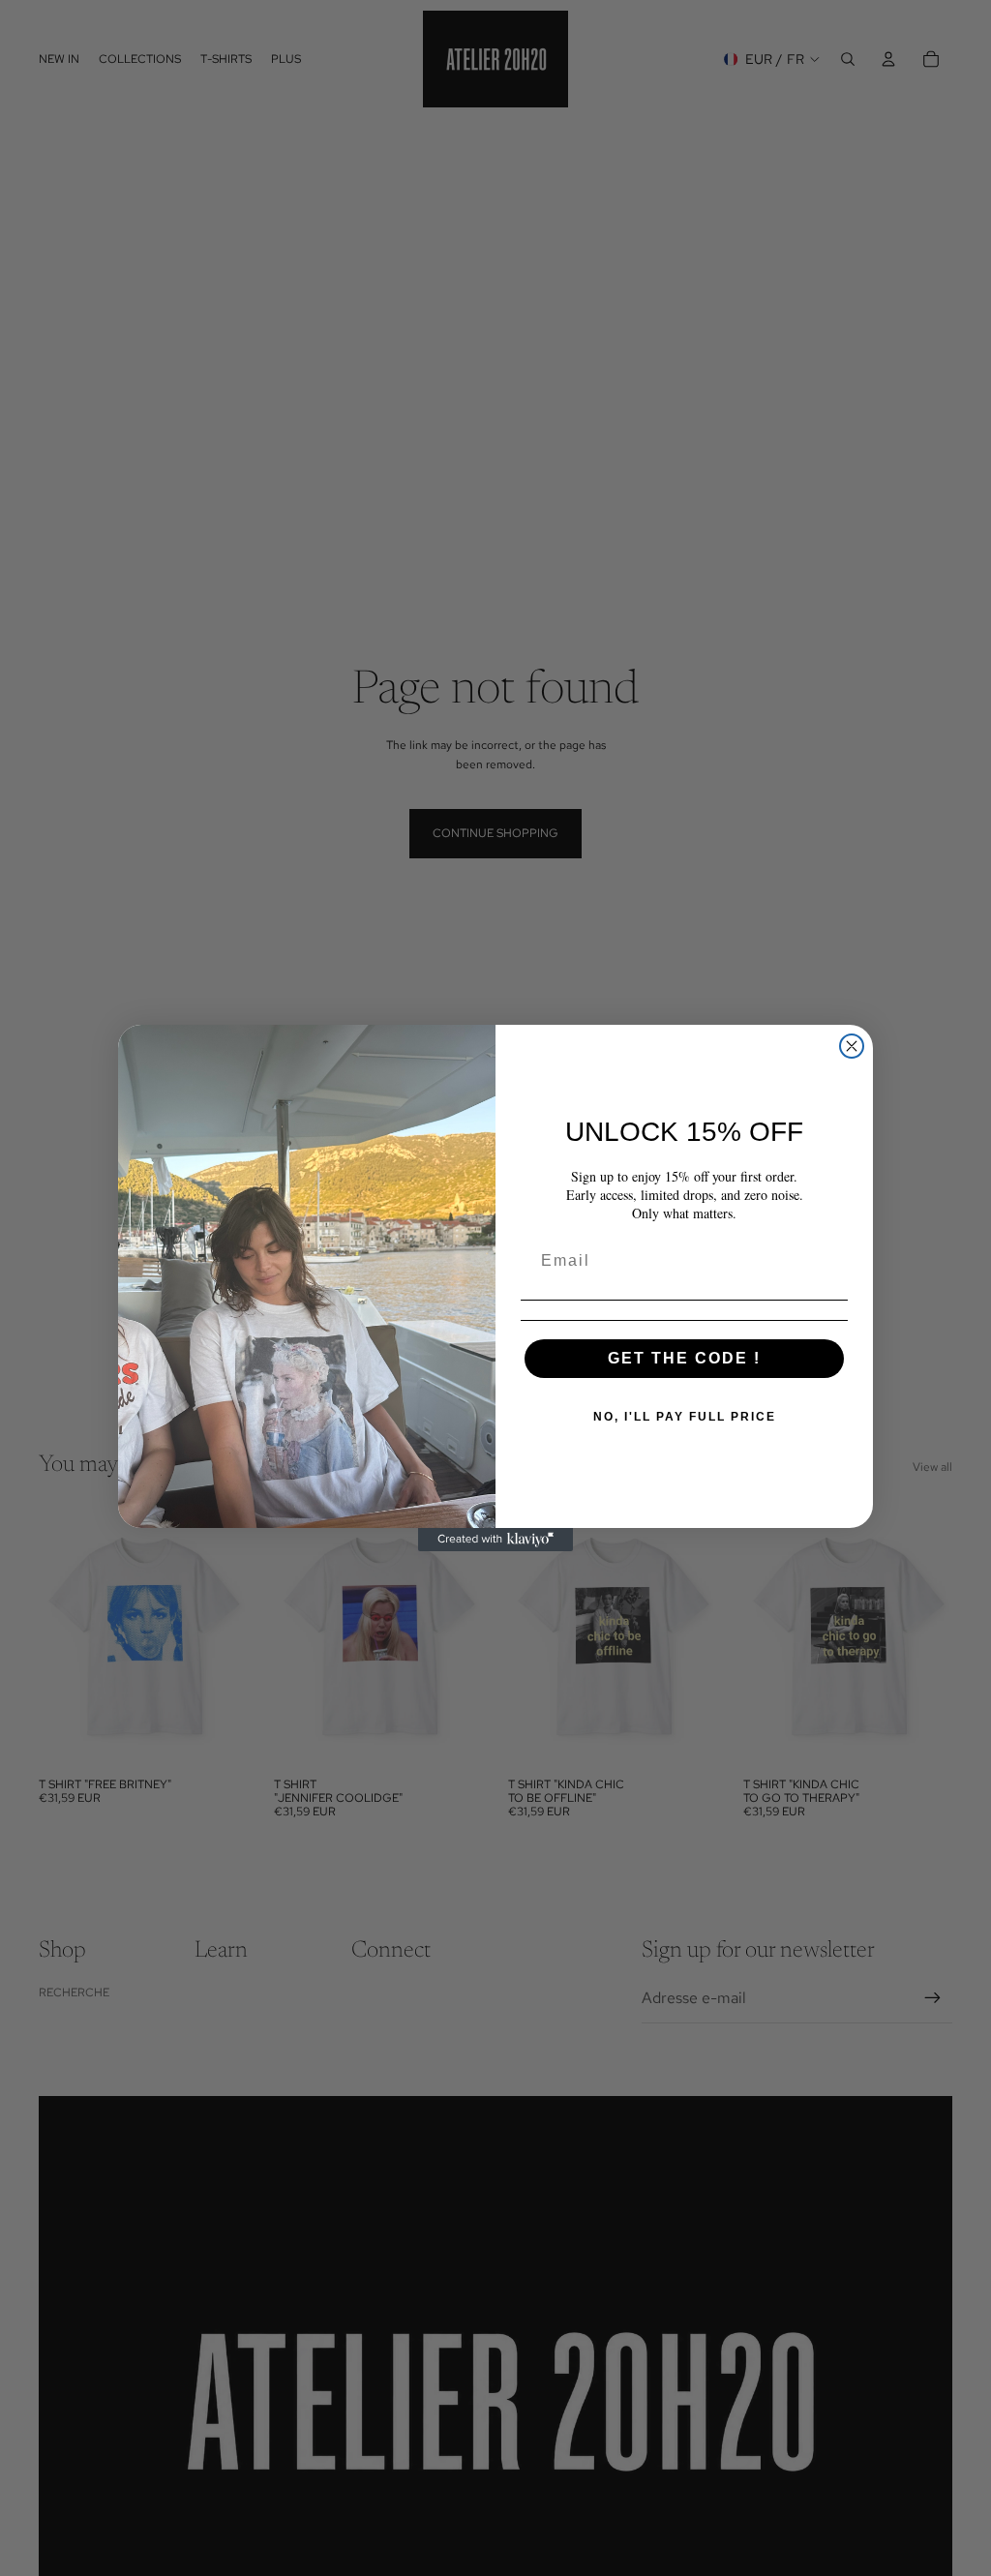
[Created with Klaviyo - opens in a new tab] (495, 1540)
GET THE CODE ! (684, 1358)
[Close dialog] (852, 1046)
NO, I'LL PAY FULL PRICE (685, 1417)
